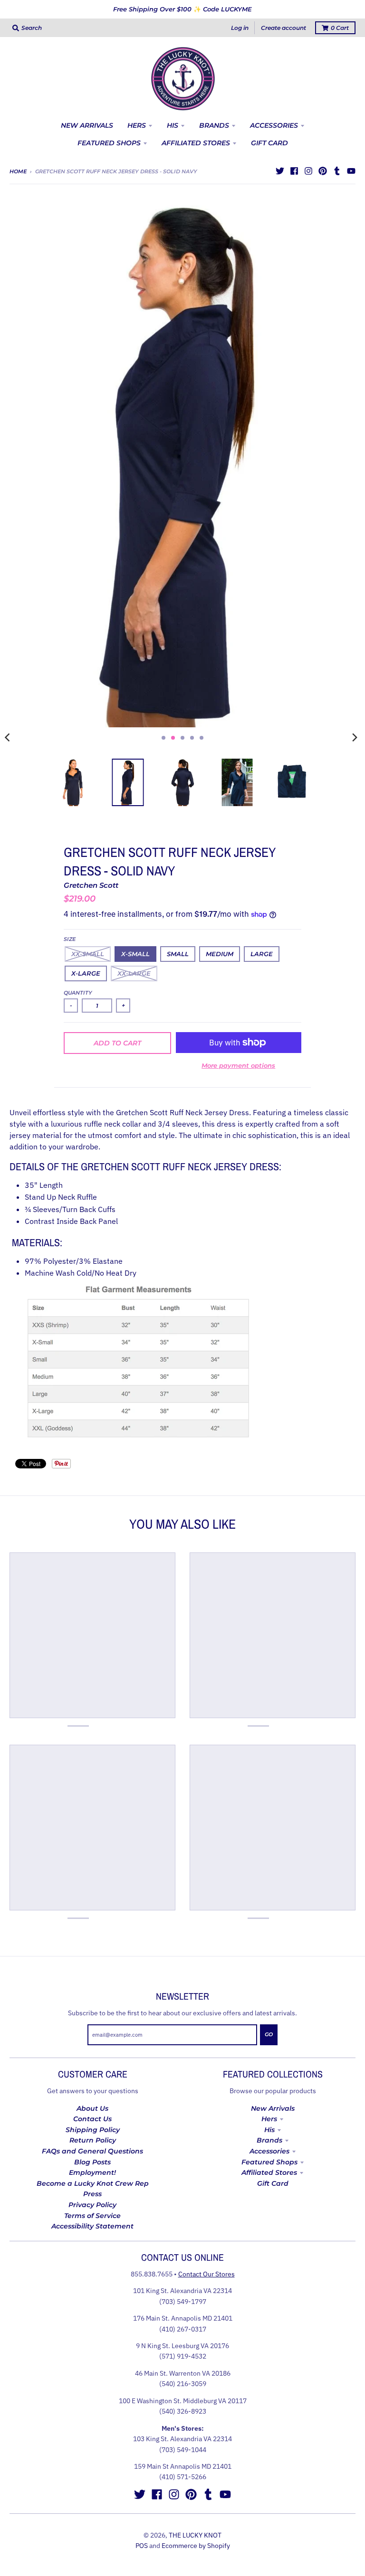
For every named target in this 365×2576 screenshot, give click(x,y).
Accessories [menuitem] (274, 125)
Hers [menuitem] (137, 125)
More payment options (238, 1065)
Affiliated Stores (269, 2172)
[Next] (355, 738)
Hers (269, 2119)
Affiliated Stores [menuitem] (196, 143)
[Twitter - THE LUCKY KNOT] (280, 171)
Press (92, 2194)
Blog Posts (92, 2162)
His (269, 2130)
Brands (269, 2140)
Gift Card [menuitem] (269, 143)
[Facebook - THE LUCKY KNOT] (294, 171)
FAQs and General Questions (92, 2151)
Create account (283, 28)
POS (142, 2546)
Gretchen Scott (91, 885)
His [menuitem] (173, 125)
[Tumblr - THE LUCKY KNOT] (337, 171)
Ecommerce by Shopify (196, 2546)
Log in (240, 28)
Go (269, 2034)
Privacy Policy (92, 2205)
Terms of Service (92, 2216)
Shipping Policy (93, 2130)
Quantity (78, 993)
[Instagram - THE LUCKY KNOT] (308, 171)
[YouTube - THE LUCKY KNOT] (351, 171)
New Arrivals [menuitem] (87, 125)
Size (70, 939)
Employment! (92, 2172)
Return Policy (93, 2140)
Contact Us (92, 2119)
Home (18, 171)
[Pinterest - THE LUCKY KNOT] (323, 171)
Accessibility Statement (92, 2226)
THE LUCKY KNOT (195, 2535)
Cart (340, 28)
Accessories (269, 2151)
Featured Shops (269, 2162)
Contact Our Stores (207, 2274)
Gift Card (273, 2183)
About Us (92, 2108)
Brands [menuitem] (214, 125)
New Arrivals (273, 2108)
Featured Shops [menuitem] (109, 143)
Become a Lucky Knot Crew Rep (93, 2183)
